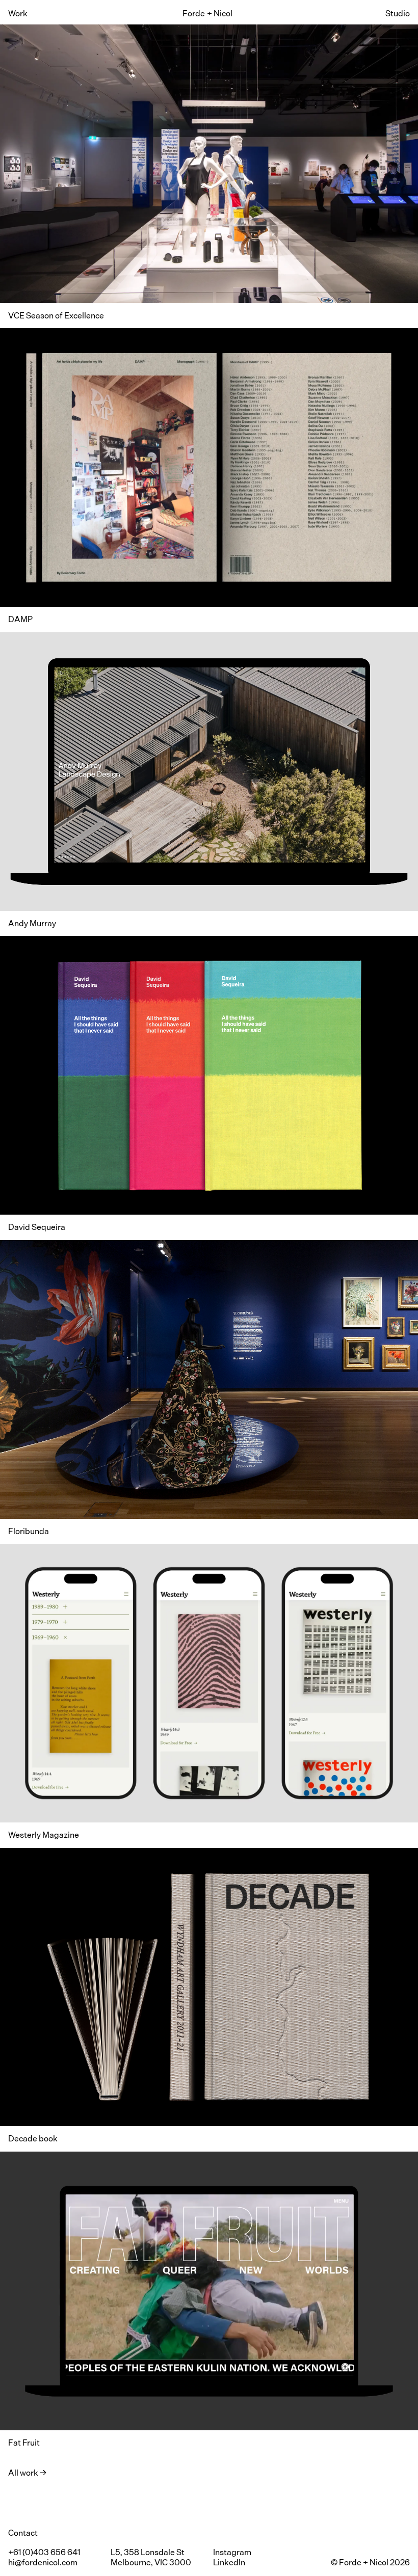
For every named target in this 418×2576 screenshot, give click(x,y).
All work (23, 2473)
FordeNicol (207, 14)
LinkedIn (229, 2562)
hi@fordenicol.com (43, 2562)
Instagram (232, 2552)
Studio (398, 14)
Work (18, 14)
